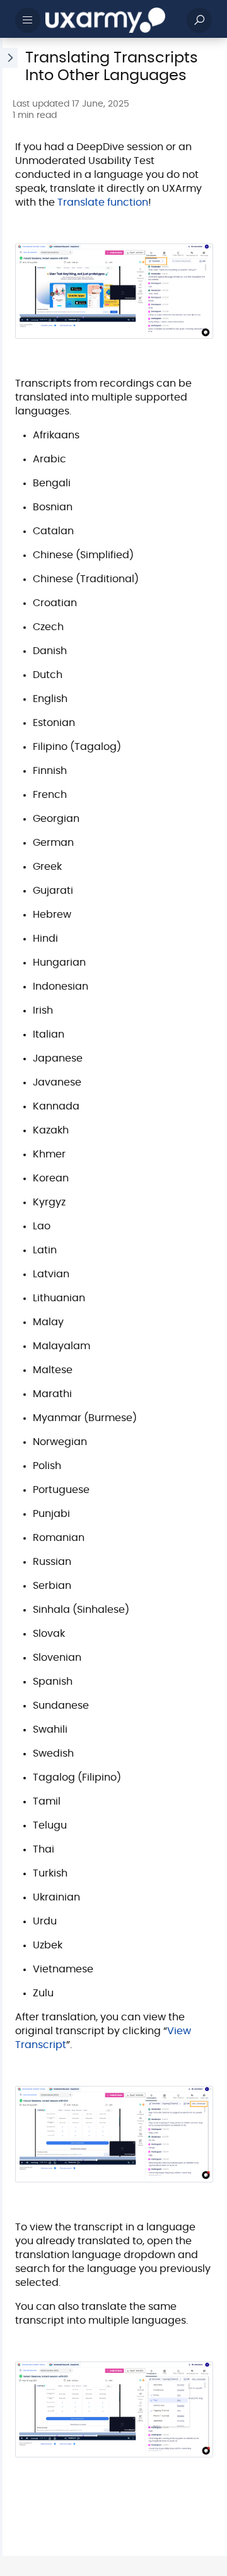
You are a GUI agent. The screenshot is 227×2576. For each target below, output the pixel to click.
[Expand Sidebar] (9, 1297)
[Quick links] (111, 20)
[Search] (199, 20)
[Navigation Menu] (28, 20)
